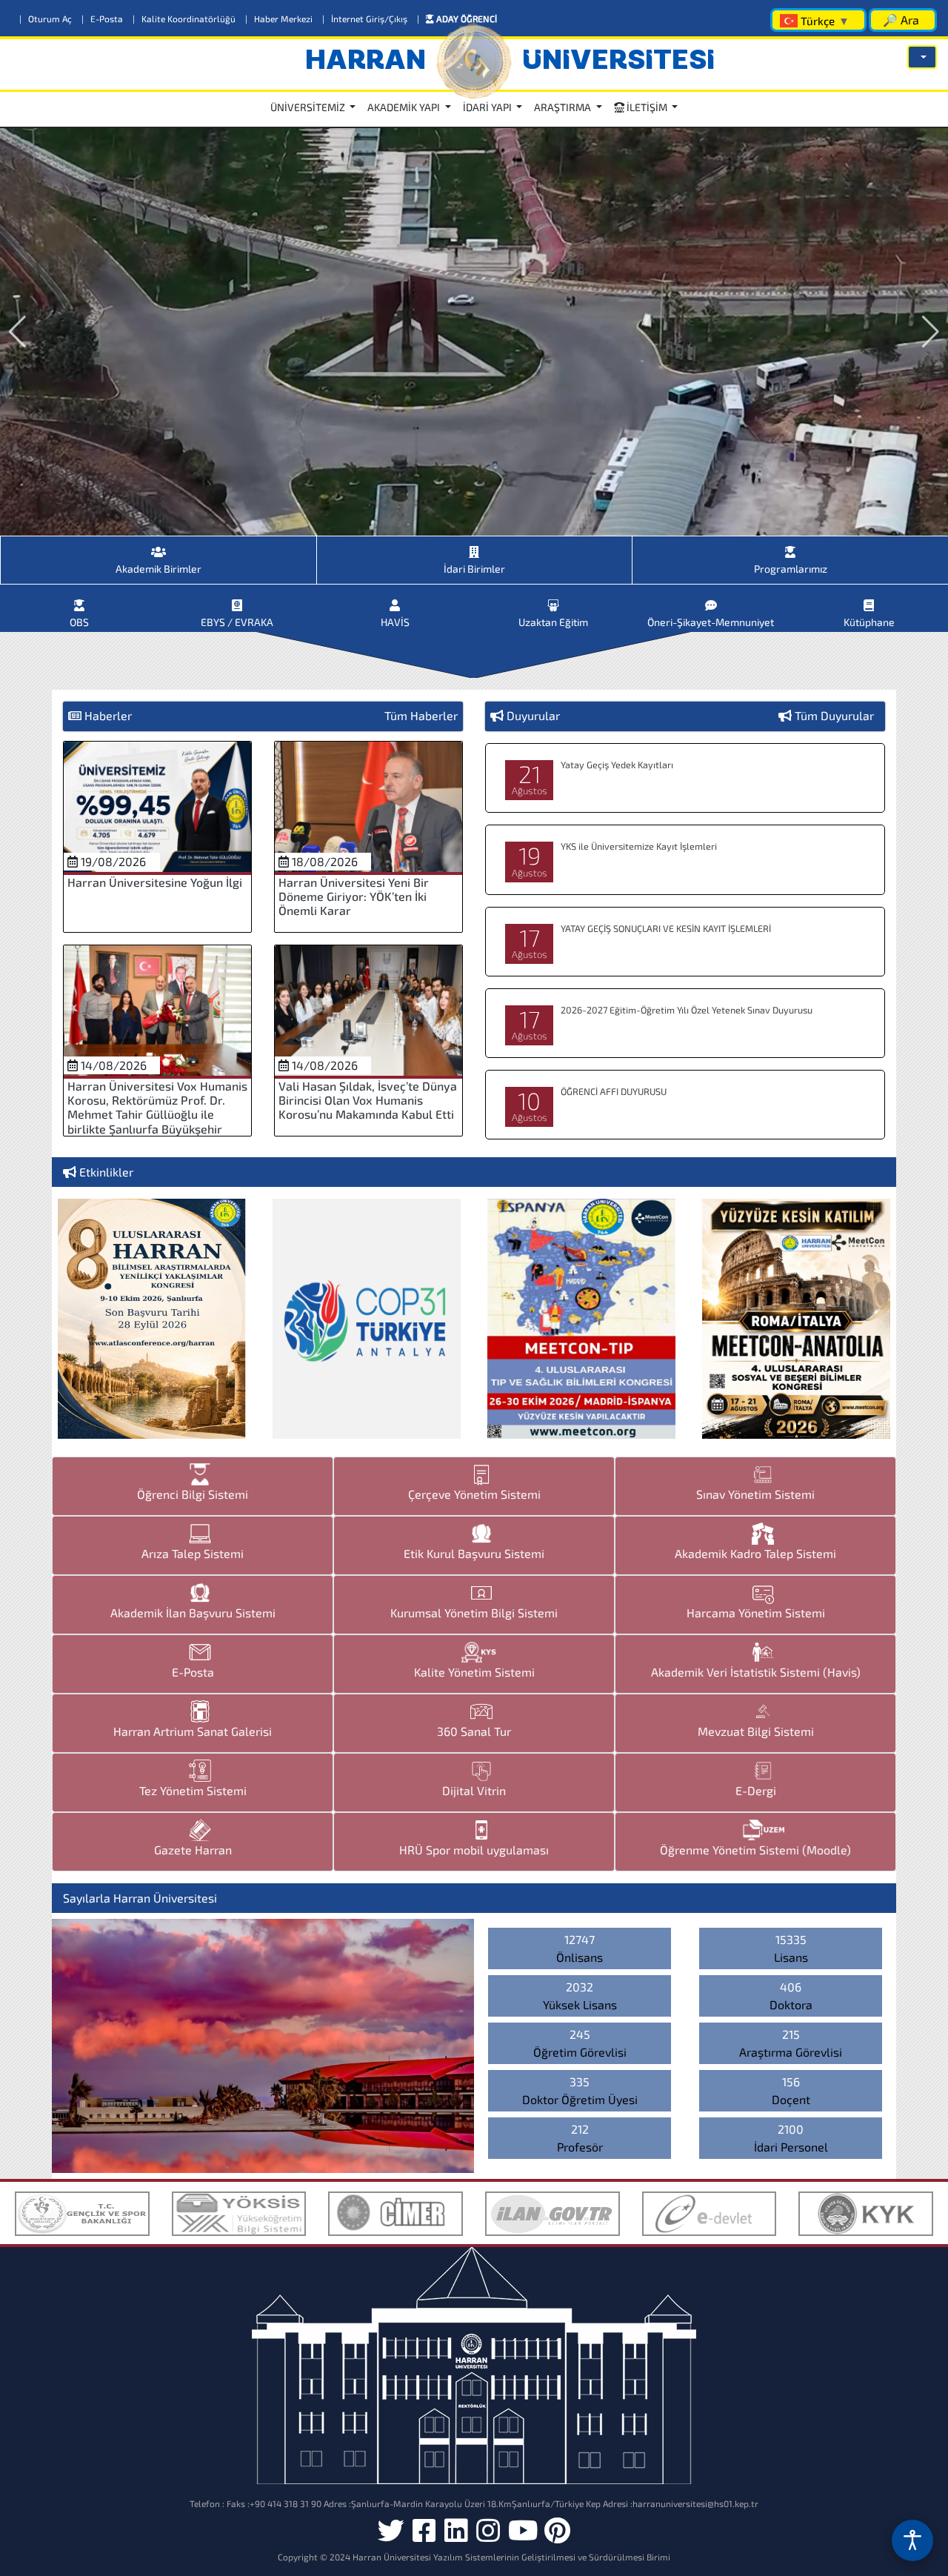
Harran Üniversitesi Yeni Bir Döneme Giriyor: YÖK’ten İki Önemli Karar (354, 896)
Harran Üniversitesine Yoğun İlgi (155, 882)
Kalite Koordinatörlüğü (185, 19)
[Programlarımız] (790, 546)
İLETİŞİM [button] (647, 107)
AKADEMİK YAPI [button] (405, 107)
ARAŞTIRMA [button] (564, 107)
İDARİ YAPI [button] (488, 107)
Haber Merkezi (280, 19)
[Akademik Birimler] (158, 546)
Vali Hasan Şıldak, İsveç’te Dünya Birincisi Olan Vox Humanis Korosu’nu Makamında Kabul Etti (368, 1100)
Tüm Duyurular (834, 715)
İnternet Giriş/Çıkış (366, 19)
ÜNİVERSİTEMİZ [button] (309, 107)
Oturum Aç (47, 19)
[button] (922, 57)
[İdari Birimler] (475, 546)
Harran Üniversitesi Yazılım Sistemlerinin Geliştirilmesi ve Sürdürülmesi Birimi (511, 2557)
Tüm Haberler (421, 715)
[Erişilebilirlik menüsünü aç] (912, 2540)
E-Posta (103, 19)
